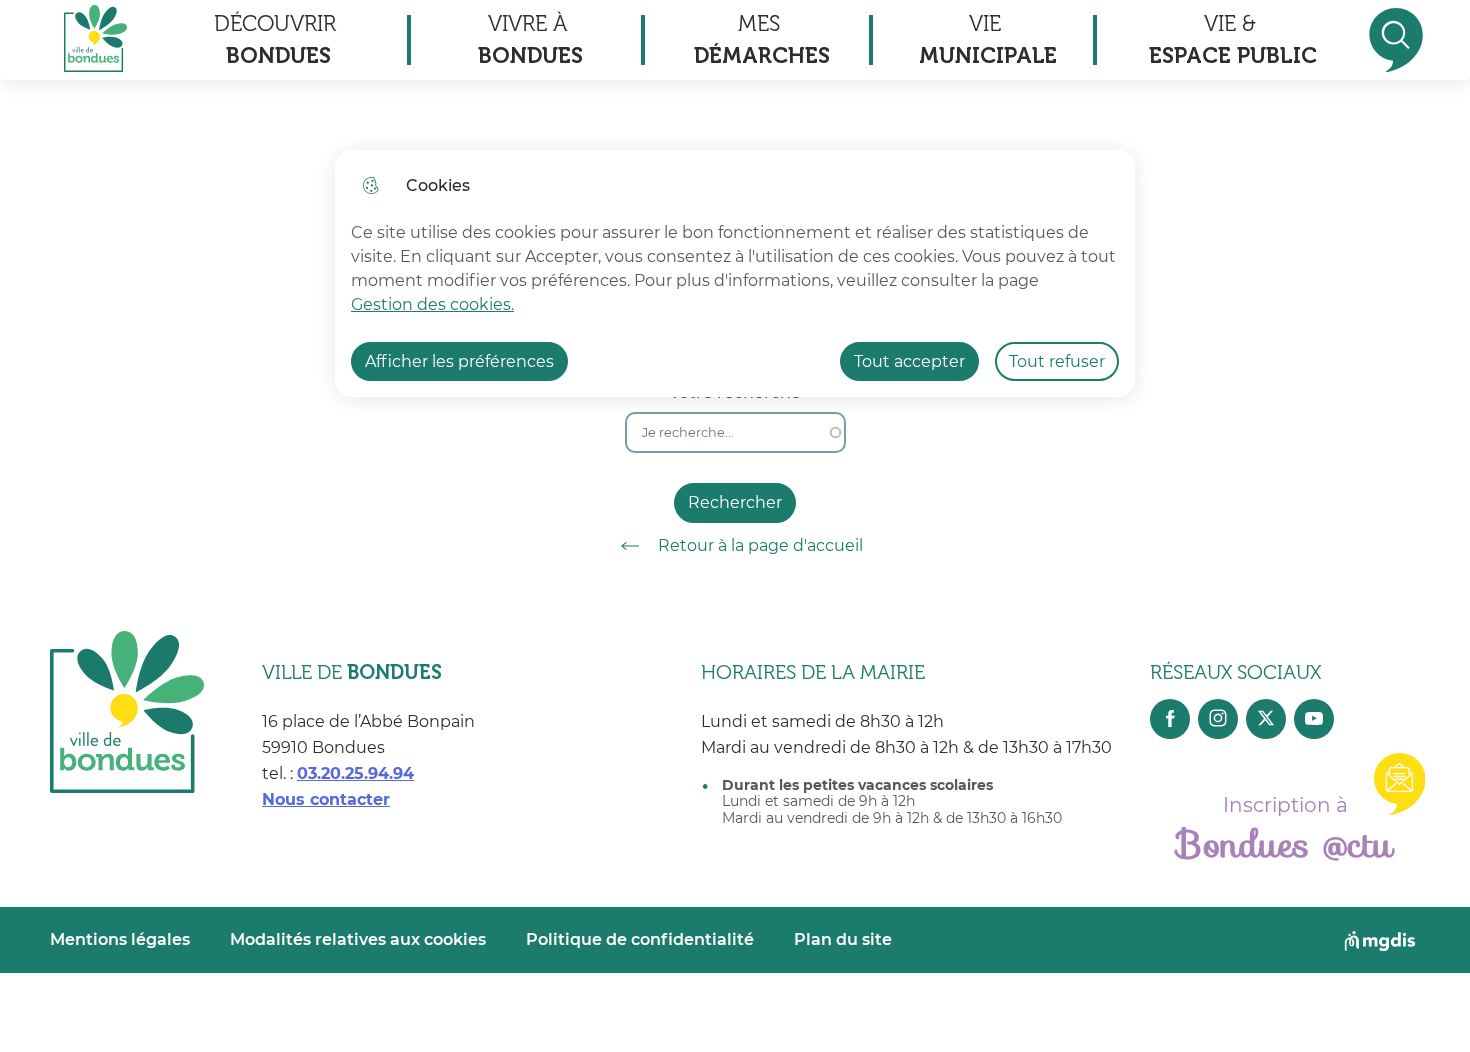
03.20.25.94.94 (355, 773)
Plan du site (843, 939)
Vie (988, 39)
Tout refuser (1057, 361)
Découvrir (275, 39)
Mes (762, 39)
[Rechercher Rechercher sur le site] (1396, 40)
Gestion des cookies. (432, 304)
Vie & (1233, 39)
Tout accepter (909, 361)
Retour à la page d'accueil (760, 545)
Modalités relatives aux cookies (358, 939)
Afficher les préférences (459, 361)
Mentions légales (120, 939)
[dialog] (735, 273)
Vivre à (530, 39)
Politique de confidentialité (640, 939)
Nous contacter (326, 799)
